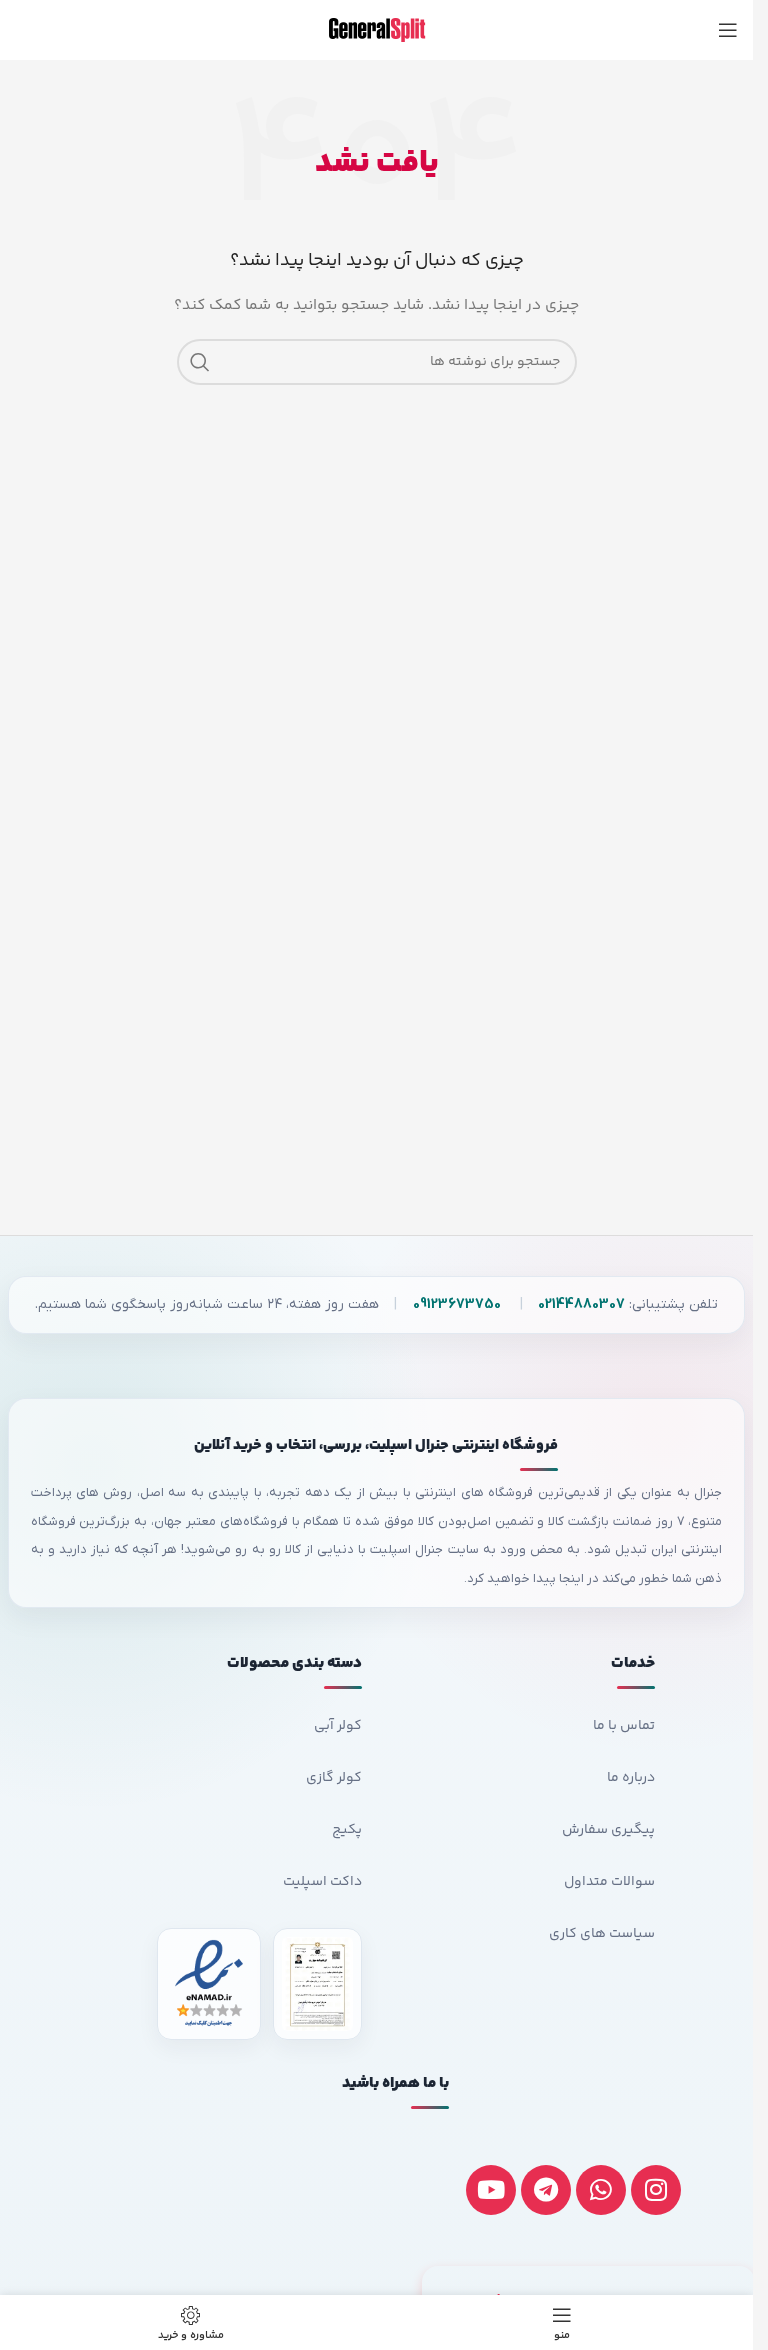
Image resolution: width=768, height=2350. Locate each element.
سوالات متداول (609, 1882)
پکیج (347, 1830)
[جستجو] (200, 362)
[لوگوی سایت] (377, 30)
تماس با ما (624, 1726)
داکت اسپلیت (322, 1882)
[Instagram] (656, 2190)
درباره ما (631, 1778)
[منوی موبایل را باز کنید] (728, 30)
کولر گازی (334, 1778)
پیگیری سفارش (608, 1830)
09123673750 (456, 1304)
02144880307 (581, 1304)
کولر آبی (338, 1726)
